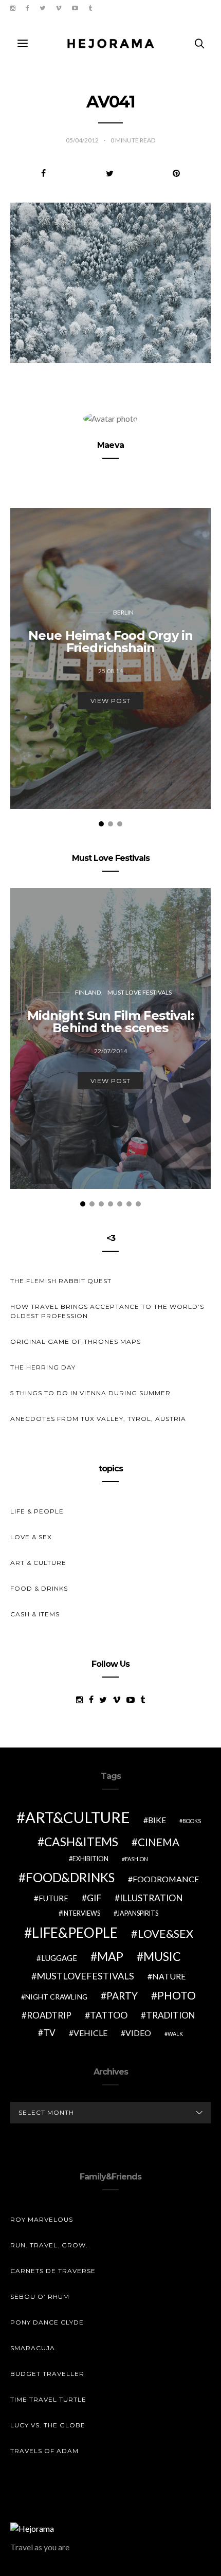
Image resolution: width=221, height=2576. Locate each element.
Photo (177, 1995)
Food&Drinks (70, 1877)
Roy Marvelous (42, 2219)
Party (122, 1996)
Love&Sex (165, 1933)
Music (162, 1956)
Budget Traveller (47, 2374)
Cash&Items (81, 1842)
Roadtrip (49, 2015)
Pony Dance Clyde (47, 2322)
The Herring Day (43, 1367)
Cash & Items (35, 1614)
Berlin (123, 612)
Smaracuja (33, 2348)
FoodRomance (166, 1879)
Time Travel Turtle (48, 2399)
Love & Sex (31, 1537)
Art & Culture (38, 1563)
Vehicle (90, 2033)
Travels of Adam (44, 2451)
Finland (88, 992)
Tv (49, 2033)
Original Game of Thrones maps (76, 1341)
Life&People (75, 1933)
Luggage (59, 1958)
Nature (169, 1976)
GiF (94, 1898)
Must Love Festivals (140, 992)
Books (192, 1821)
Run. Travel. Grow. (49, 2245)
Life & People (37, 1511)
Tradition (171, 2015)
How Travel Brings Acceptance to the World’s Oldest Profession (107, 1311)
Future (53, 1898)
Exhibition (90, 1859)
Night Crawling (56, 1997)
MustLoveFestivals (85, 1976)
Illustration (151, 1898)
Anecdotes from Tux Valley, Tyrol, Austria (98, 1419)
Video (138, 2033)
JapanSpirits (138, 1913)
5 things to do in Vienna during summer (90, 1393)
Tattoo (109, 2015)
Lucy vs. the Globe (48, 2425)
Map (110, 1956)
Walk (175, 2034)
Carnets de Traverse (53, 2271)
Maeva (110, 445)
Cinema (159, 1842)
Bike (157, 1820)
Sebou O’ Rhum (40, 2296)
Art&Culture (78, 1817)
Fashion (136, 1859)
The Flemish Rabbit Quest (61, 1281)
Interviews (81, 1913)
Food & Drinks (39, 1588)
